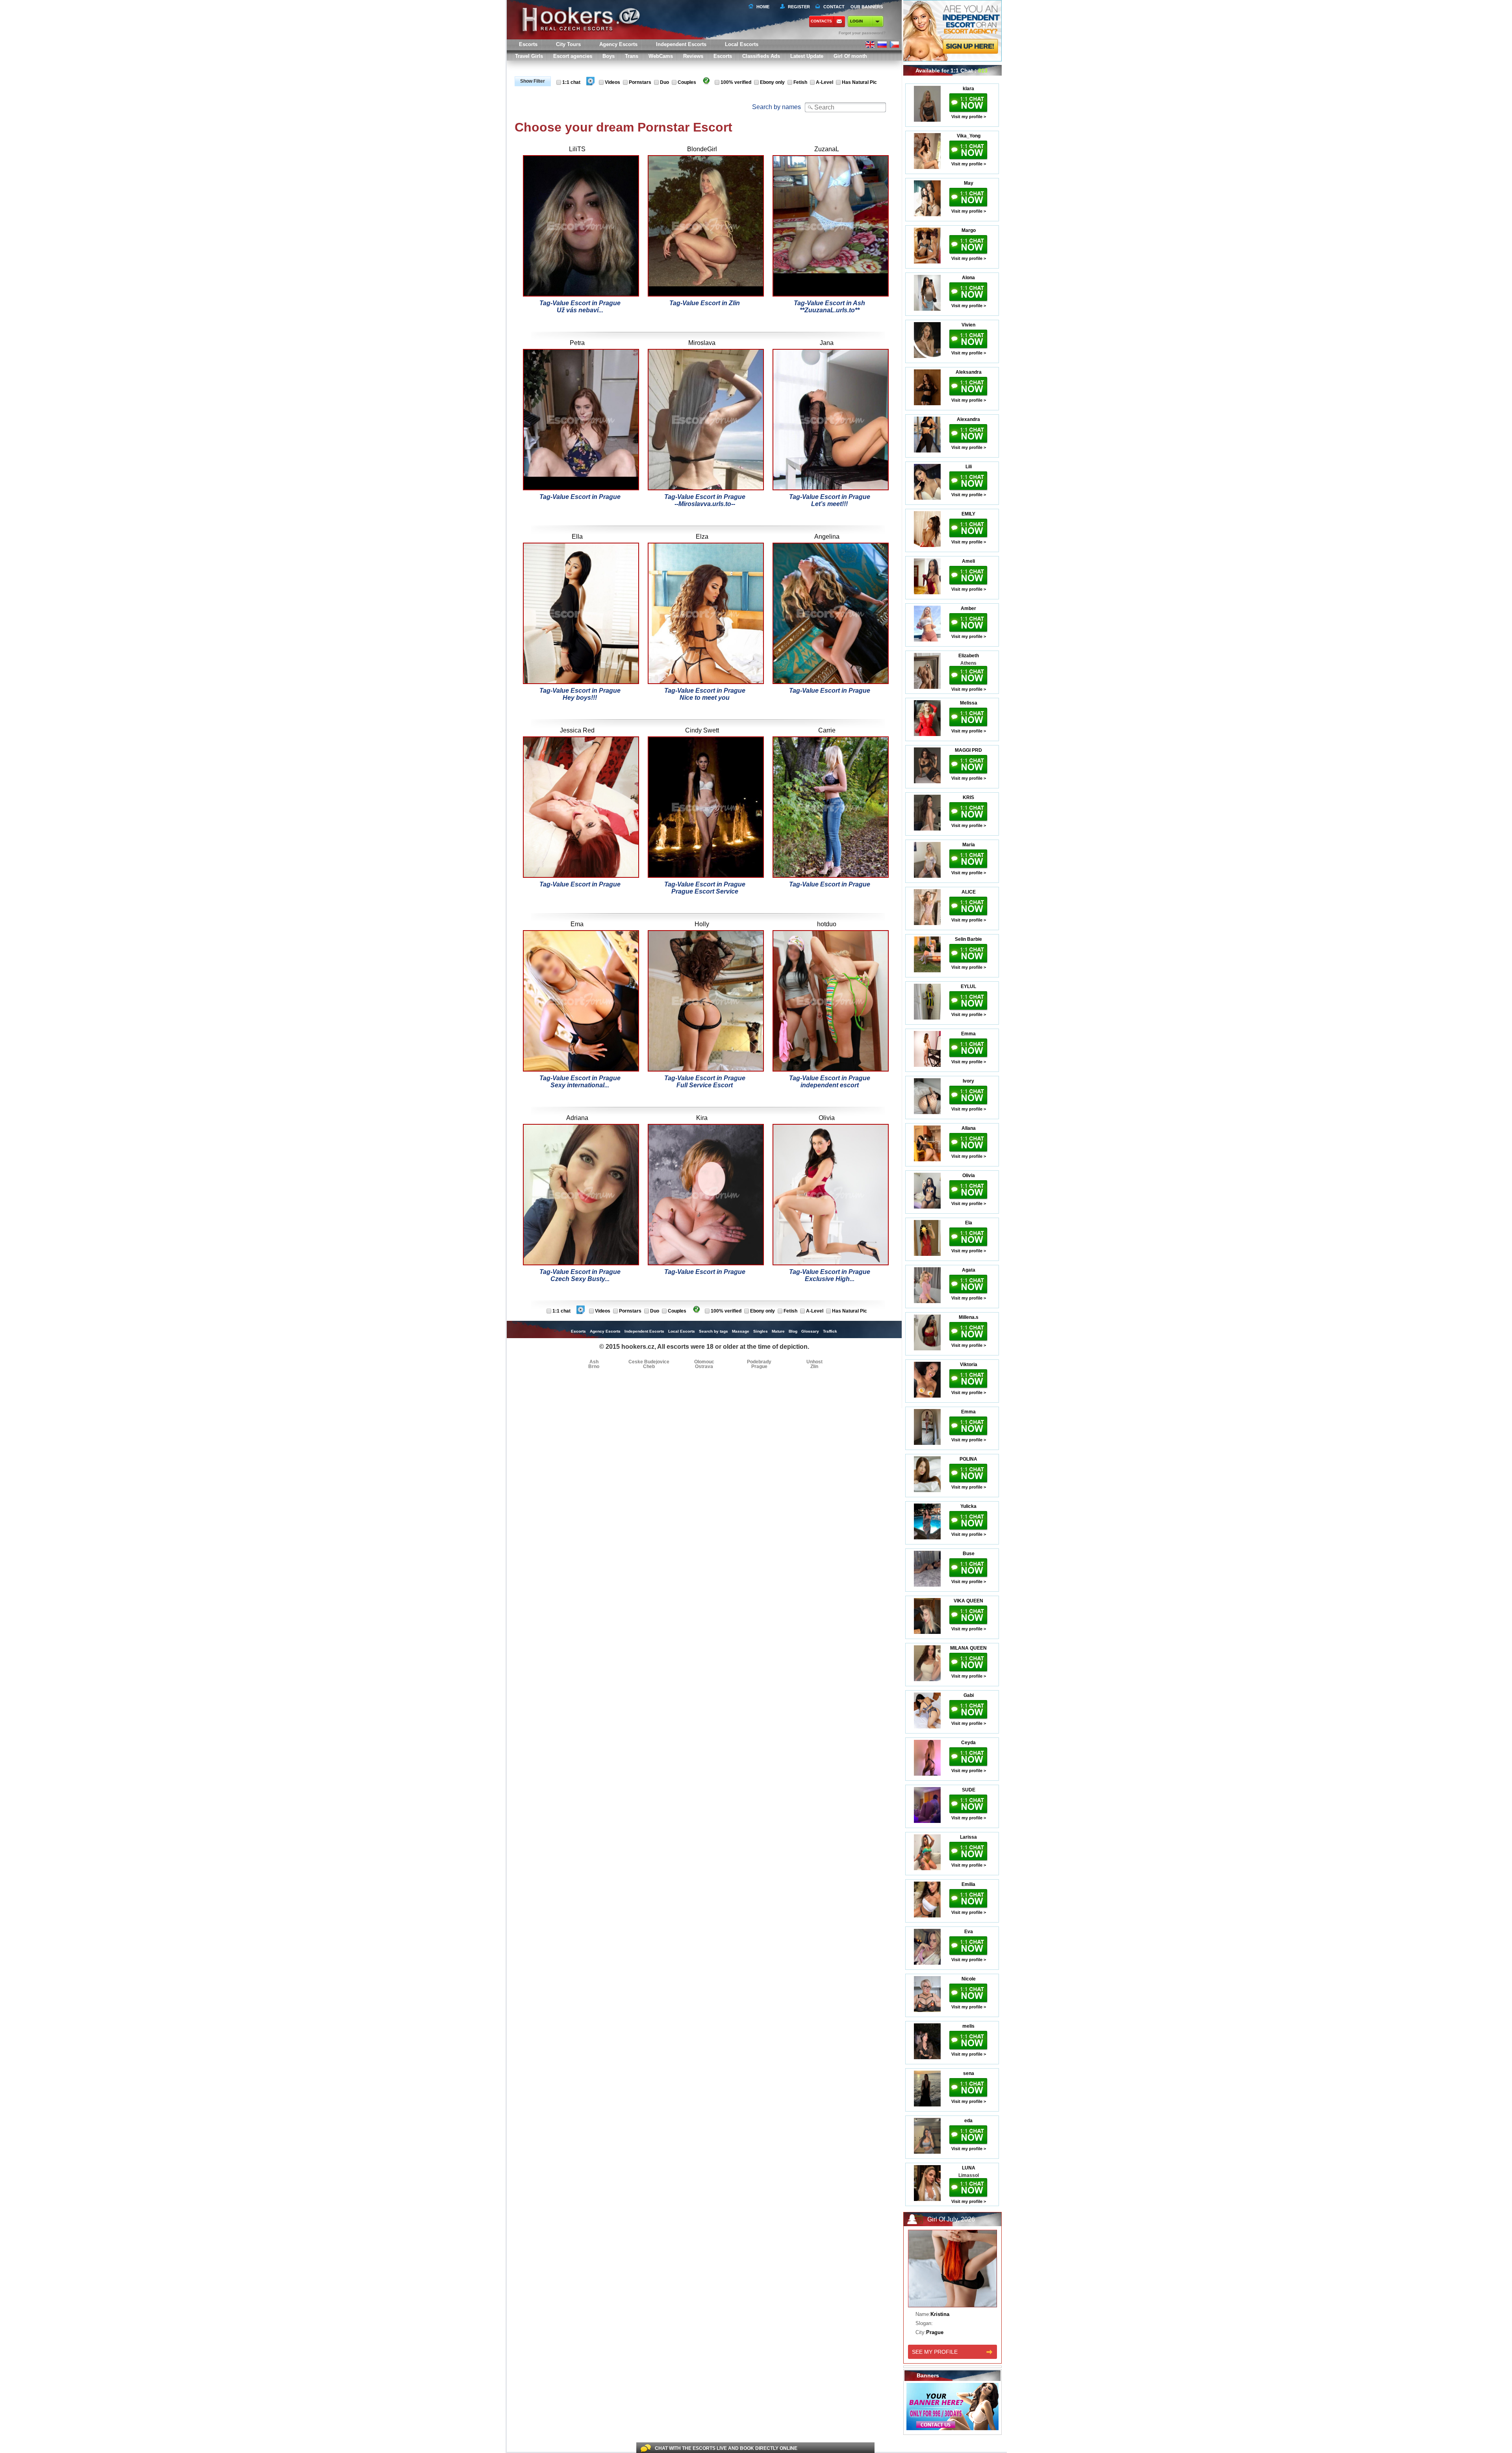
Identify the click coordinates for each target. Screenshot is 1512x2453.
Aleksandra (969, 372)
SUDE (969, 1790)
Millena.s (969, 1317)
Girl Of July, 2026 (951, 2219)
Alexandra (968, 419)
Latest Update (807, 56)
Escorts (723, 56)
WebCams (661, 56)
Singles (761, 1331)
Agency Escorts (605, 1331)
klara (968, 89)
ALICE (969, 892)
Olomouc (704, 1362)
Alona (968, 278)
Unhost (814, 1362)
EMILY (968, 514)
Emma (968, 1034)
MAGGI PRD (968, 750)
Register (798, 7)
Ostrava (704, 1366)
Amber (968, 608)
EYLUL (968, 986)
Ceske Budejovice (649, 1362)
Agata (969, 1270)
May (969, 183)
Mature (778, 1331)
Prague (759, 1366)
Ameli (968, 561)
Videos (612, 82)
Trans (632, 56)
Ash (594, 1362)
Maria (969, 845)
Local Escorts (742, 44)
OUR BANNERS (867, 7)
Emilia (968, 1884)
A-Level (825, 82)
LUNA (969, 2168)
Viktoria (969, 1365)
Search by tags (713, 1331)
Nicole (969, 1979)
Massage (741, 1331)
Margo (969, 230)
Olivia (969, 1176)
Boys (609, 56)
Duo (664, 82)
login (856, 21)
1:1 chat (571, 82)
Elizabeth (969, 656)
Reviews (693, 56)
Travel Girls (529, 56)
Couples (687, 82)
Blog (793, 1331)
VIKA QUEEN (968, 1601)
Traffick (830, 1331)
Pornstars (640, 82)
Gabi (969, 1695)
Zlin (814, 1366)
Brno (594, 1366)
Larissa (968, 1837)
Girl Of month (850, 56)
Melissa (969, 703)
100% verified (736, 82)
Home (763, 7)
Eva (969, 1932)
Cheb (649, 1366)
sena (969, 2073)
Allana (969, 1128)
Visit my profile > (969, 117)
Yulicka (968, 1506)
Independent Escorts (681, 44)
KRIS (968, 797)
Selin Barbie (968, 939)
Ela (969, 1223)
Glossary (810, 1331)
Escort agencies (573, 56)
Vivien (968, 325)
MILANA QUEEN (968, 1648)
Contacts (821, 21)
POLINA (968, 1459)
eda (968, 2121)
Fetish (800, 82)
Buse (969, 1554)
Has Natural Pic (859, 82)
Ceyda (968, 1743)
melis (968, 2026)
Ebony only (772, 82)
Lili (969, 467)
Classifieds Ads (761, 56)
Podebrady (759, 1362)
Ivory (968, 1081)
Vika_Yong (969, 136)
